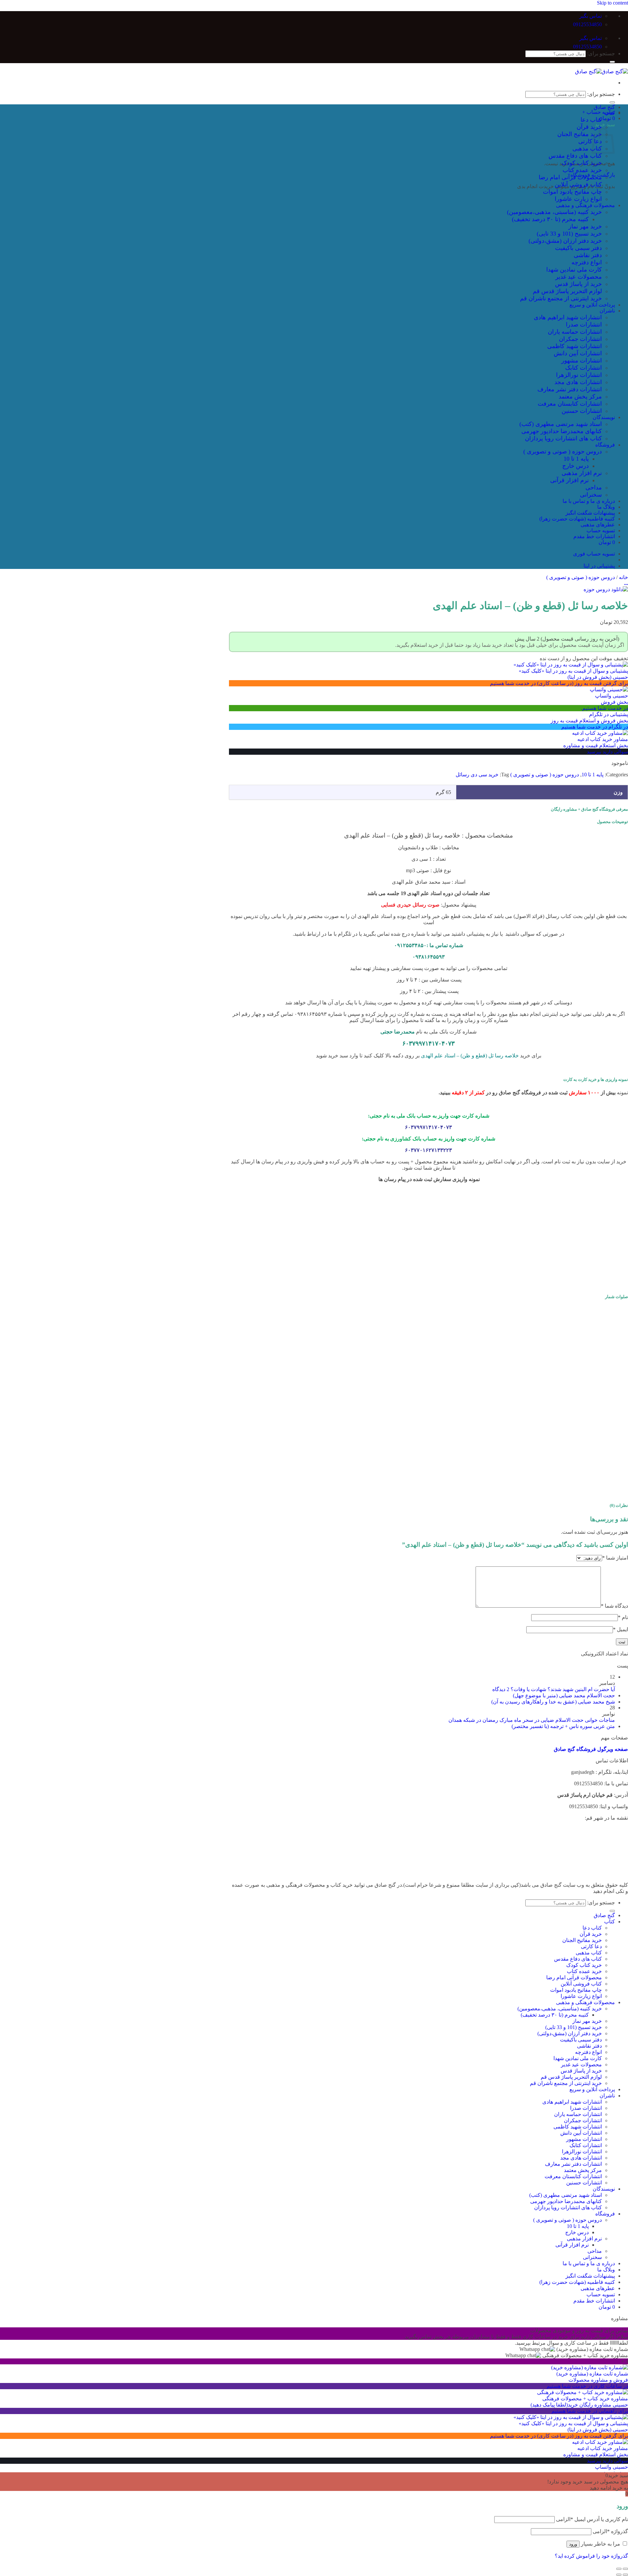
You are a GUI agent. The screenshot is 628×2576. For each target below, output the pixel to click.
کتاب (610, 113)
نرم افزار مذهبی (582, 473)
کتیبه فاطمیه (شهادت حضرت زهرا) (577, 519)
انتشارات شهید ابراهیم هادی (568, 317)
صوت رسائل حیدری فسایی (410, 905)
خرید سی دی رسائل (477, 775)
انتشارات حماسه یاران (575, 332)
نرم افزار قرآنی (569, 480)
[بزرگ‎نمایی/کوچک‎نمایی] (619, 2569)
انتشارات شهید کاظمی (575, 346)
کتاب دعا (591, 120)
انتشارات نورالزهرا (579, 375)
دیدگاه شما (614, 1606)
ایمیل (620, 1629)
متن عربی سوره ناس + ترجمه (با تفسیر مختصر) (563, 1726)
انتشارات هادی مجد (578, 382)
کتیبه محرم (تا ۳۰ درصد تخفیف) (550, 219)
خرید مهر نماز (585, 226)
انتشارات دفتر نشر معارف (570, 389)
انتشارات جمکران (580, 339)
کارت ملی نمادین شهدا (574, 270)
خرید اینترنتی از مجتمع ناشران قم (561, 298)
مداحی (594, 487)
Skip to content (612, 3)
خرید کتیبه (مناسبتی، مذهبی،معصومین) (554, 212)
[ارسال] (612, 62)
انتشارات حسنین (582, 411)
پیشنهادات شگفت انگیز (590, 513)
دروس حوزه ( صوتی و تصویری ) (563, 451)
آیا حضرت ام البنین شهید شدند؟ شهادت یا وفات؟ (563, 1689)
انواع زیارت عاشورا (578, 199)
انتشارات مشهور (582, 361)
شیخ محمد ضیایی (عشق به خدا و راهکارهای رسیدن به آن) (553, 1702)
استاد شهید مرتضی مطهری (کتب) (561, 424)
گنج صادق (604, 107)
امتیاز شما (615, 1558)
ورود (573, 2544)
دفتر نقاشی (588, 255)
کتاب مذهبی (587, 149)
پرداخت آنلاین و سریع (592, 305)
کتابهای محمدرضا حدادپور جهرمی (562, 431)
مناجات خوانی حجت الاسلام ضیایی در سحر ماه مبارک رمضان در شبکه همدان (532, 1720)
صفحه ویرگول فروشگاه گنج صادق (591, 1749)
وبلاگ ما (606, 507)
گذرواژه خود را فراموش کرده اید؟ (591, 2556)
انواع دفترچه (587, 262)
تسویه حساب (601, 530)
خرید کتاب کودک (582, 163)
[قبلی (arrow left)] (625, 2575)
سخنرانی (591, 495)
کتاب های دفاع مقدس (575, 156)
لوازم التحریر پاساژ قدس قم (567, 291)
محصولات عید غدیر (579, 277)
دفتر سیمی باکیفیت (578, 248)
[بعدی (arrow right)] (619, 2575)
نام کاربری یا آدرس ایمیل (592, 2519)
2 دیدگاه (501, 1689)
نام (623, 1617)
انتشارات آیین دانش (578, 353)
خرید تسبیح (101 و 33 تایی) (569, 234)
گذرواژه (610, 2531)
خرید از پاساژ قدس (578, 284)
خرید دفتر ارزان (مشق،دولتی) (565, 241)
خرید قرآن (589, 127)
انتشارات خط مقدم (594, 536)
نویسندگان (604, 417)
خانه (623, 577)
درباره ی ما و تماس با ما (589, 501)
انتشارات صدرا (584, 325)
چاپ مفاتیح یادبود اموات (572, 192)
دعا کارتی (590, 141)
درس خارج (576, 466)
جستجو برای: (601, 53)
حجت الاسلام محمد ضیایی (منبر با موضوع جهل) (564, 1695)
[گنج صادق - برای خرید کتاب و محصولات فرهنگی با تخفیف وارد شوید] (602, 71)
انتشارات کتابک (584, 368)
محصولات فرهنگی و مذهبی (585, 205)
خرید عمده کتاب (582, 170)
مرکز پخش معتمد (580, 397)
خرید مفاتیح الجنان (580, 134)
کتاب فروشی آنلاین (578, 185)
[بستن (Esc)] (625, 2569)
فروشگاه (605, 445)
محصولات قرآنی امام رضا (570, 177)
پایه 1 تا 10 (576, 459)
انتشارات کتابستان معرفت (570, 404)
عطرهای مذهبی (598, 525)
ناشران (607, 311)
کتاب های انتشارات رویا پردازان (563, 438)
